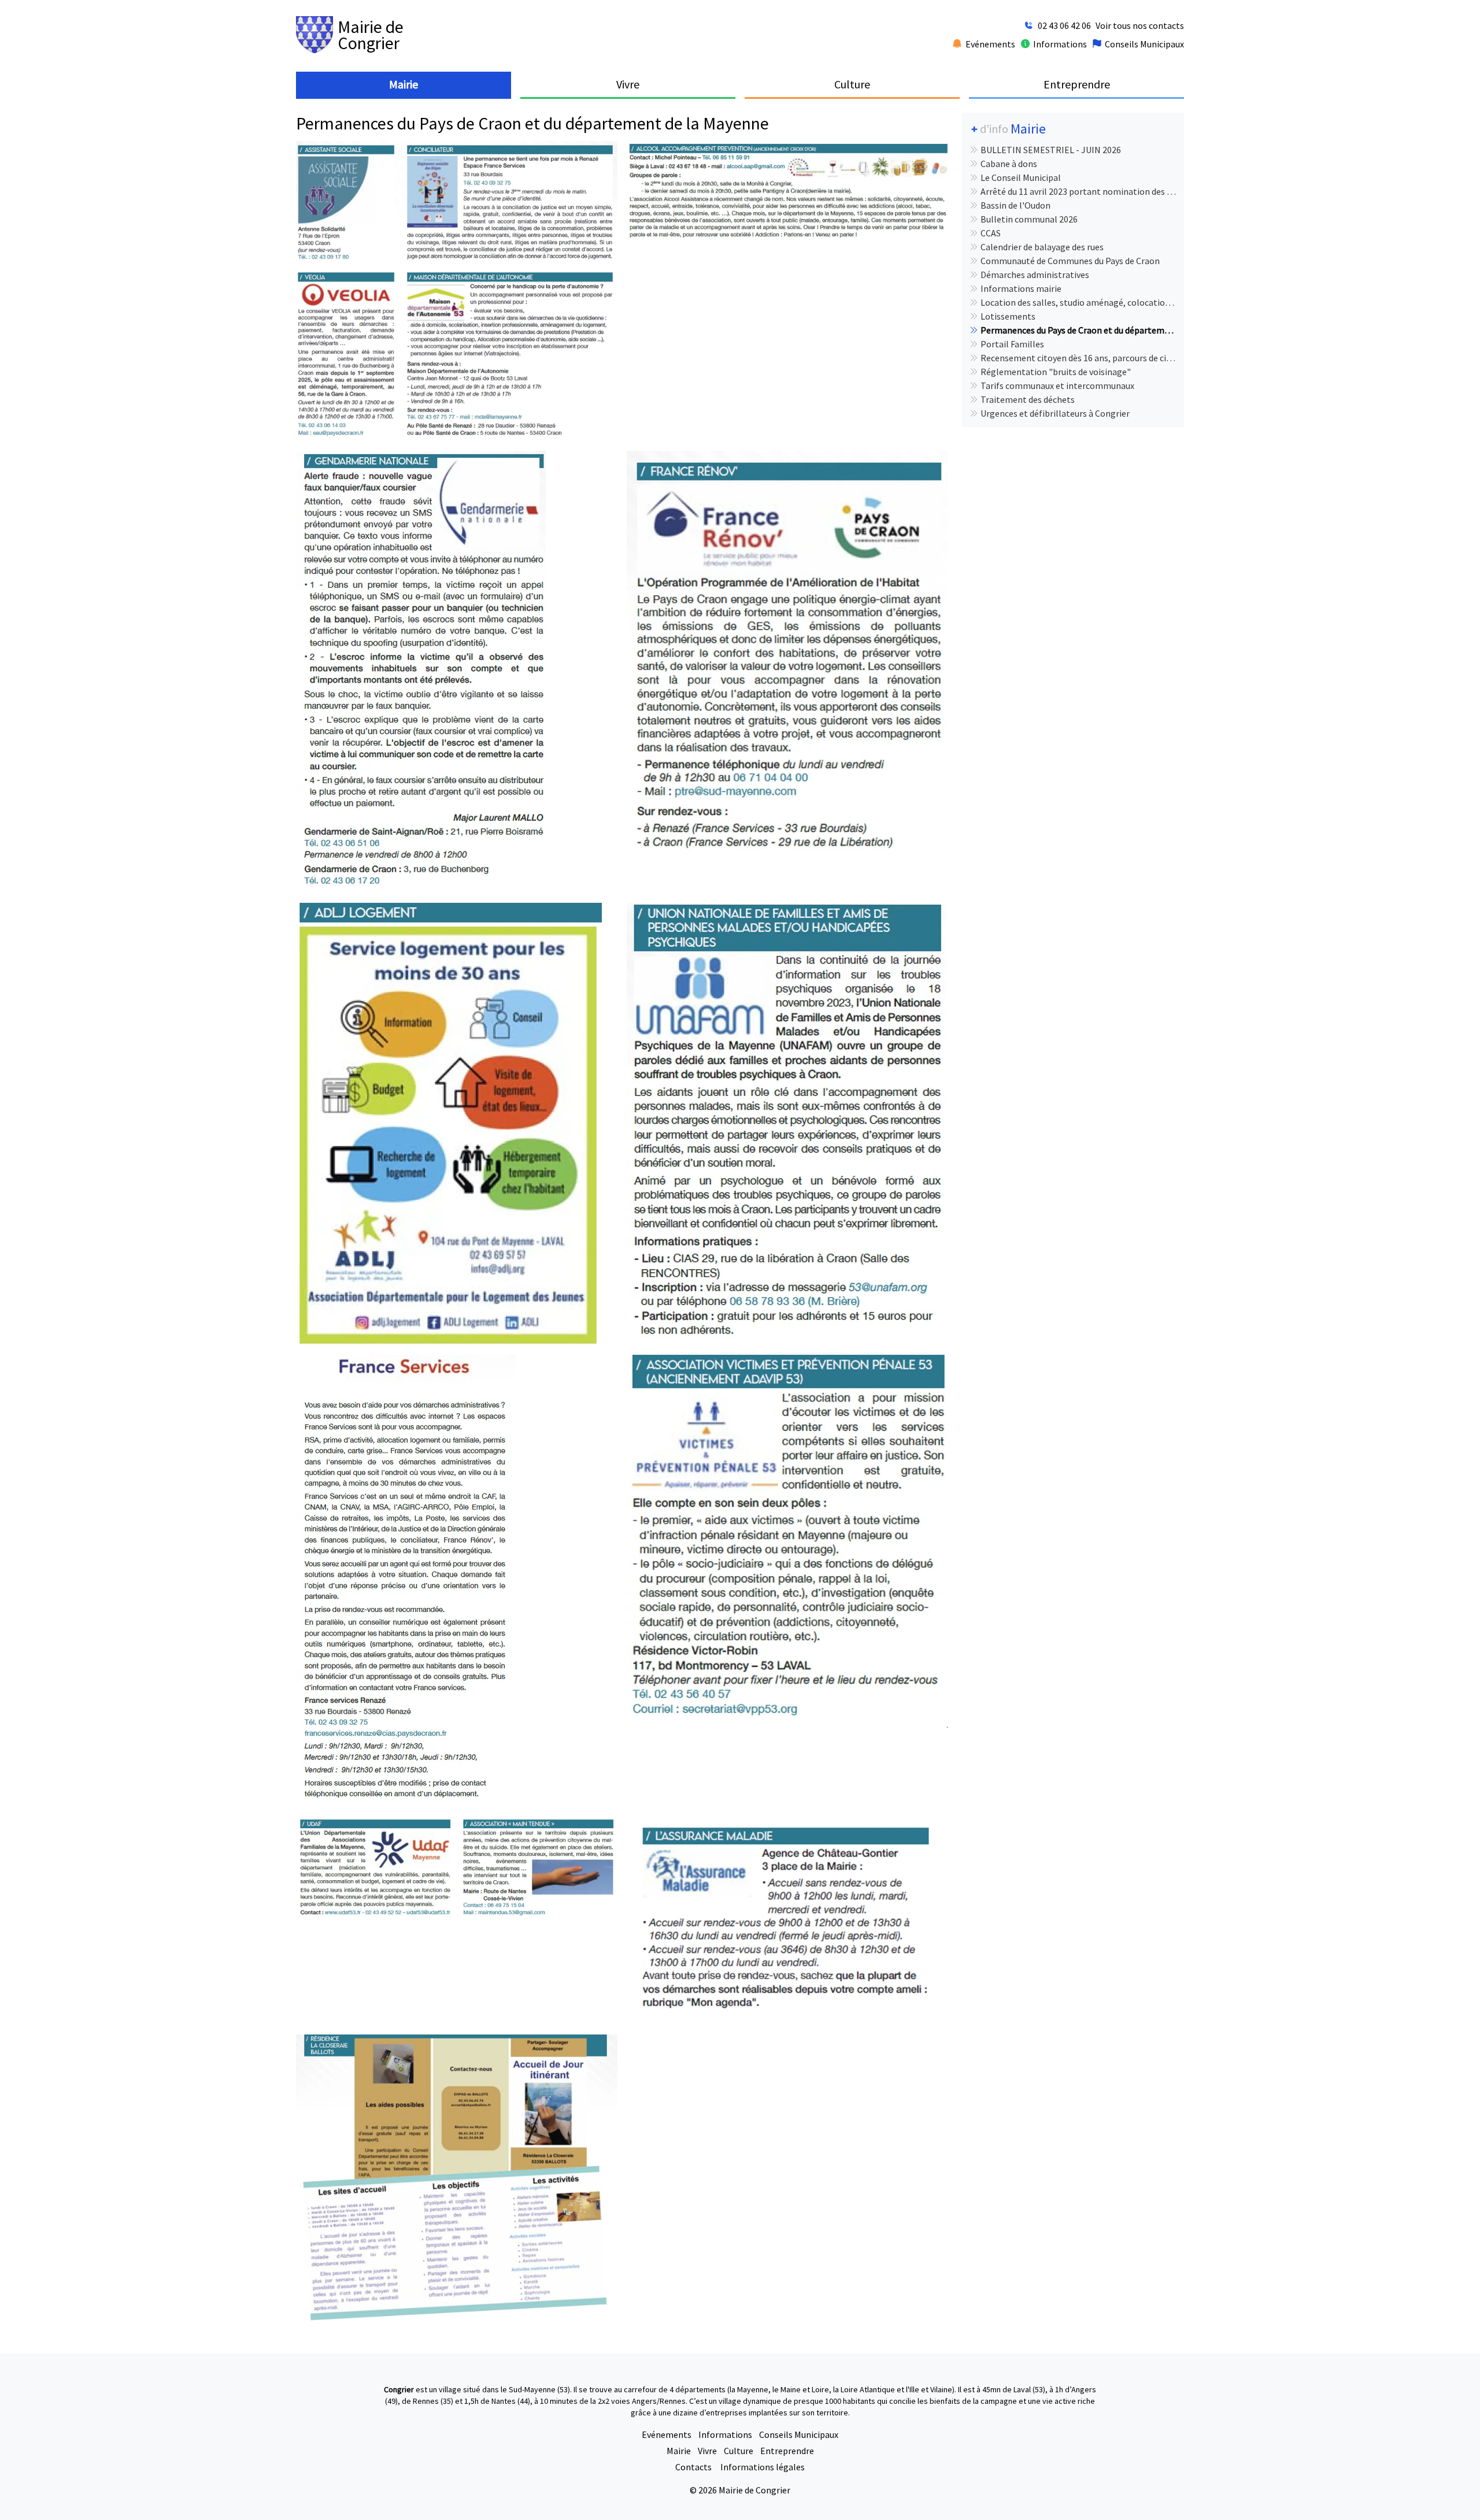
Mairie (679, 2451)
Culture (739, 2451)
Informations (725, 2434)
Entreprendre (787, 2451)
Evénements (667, 2434)
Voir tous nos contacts (1140, 25)
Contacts (694, 2467)
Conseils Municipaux (799, 2434)
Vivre (707, 2451)
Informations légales (763, 2467)
